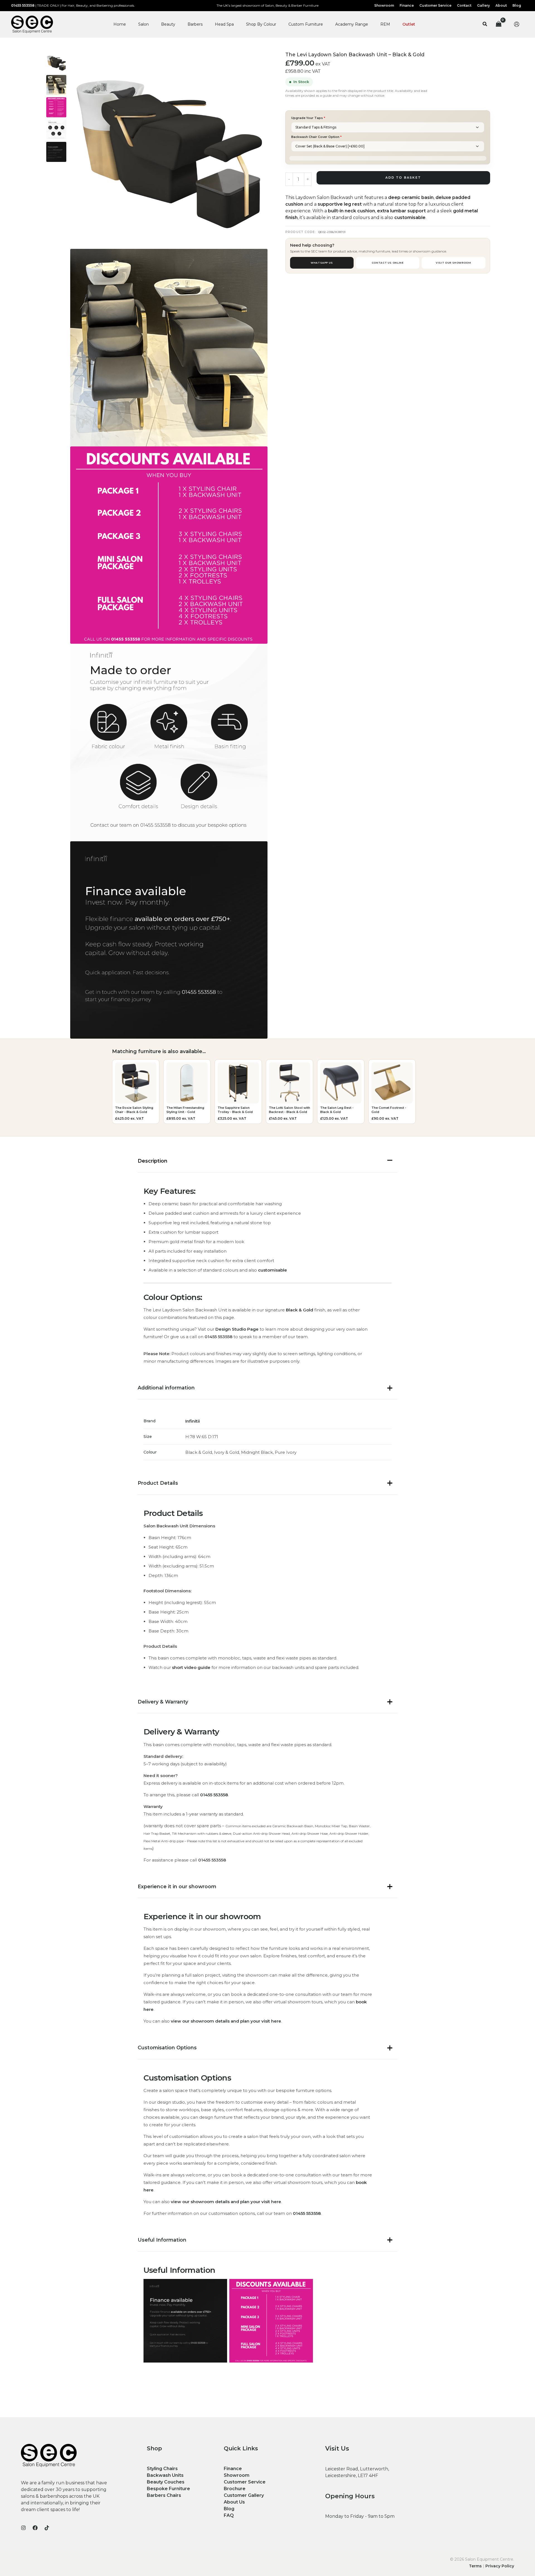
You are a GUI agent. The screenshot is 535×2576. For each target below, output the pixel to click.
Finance (233, 2469)
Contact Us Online (388, 263)
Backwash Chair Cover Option (316, 137)
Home (120, 24)
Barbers (195, 24)
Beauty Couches (166, 2482)
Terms (475, 2566)
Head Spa (224, 24)
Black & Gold (300, 1310)
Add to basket (403, 178)
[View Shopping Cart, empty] (498, 24)
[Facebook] (35, 2528)
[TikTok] (47, 2528)
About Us (234, 2502)
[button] (485, 24)
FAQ (229, 2515)
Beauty (168, 24)
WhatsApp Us (322, 263)
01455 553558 (23, 5)
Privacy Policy (500, 2566)
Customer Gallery (244, 2495)
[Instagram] (23, 2528)
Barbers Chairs (164, 2495)
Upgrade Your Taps (308, 118)
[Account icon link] (517, 24)
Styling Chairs (162, 2469)
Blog (229, 2509)
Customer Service (245, 2482)
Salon (144, 24)
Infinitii (193, 1421)
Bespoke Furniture (168, 2489)
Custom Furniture (306, 24)
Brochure (235, 2489)
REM (385, 24)
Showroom (237, 2475)
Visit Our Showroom (453, 263)
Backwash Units (165, 2475)
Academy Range (352, 24)
